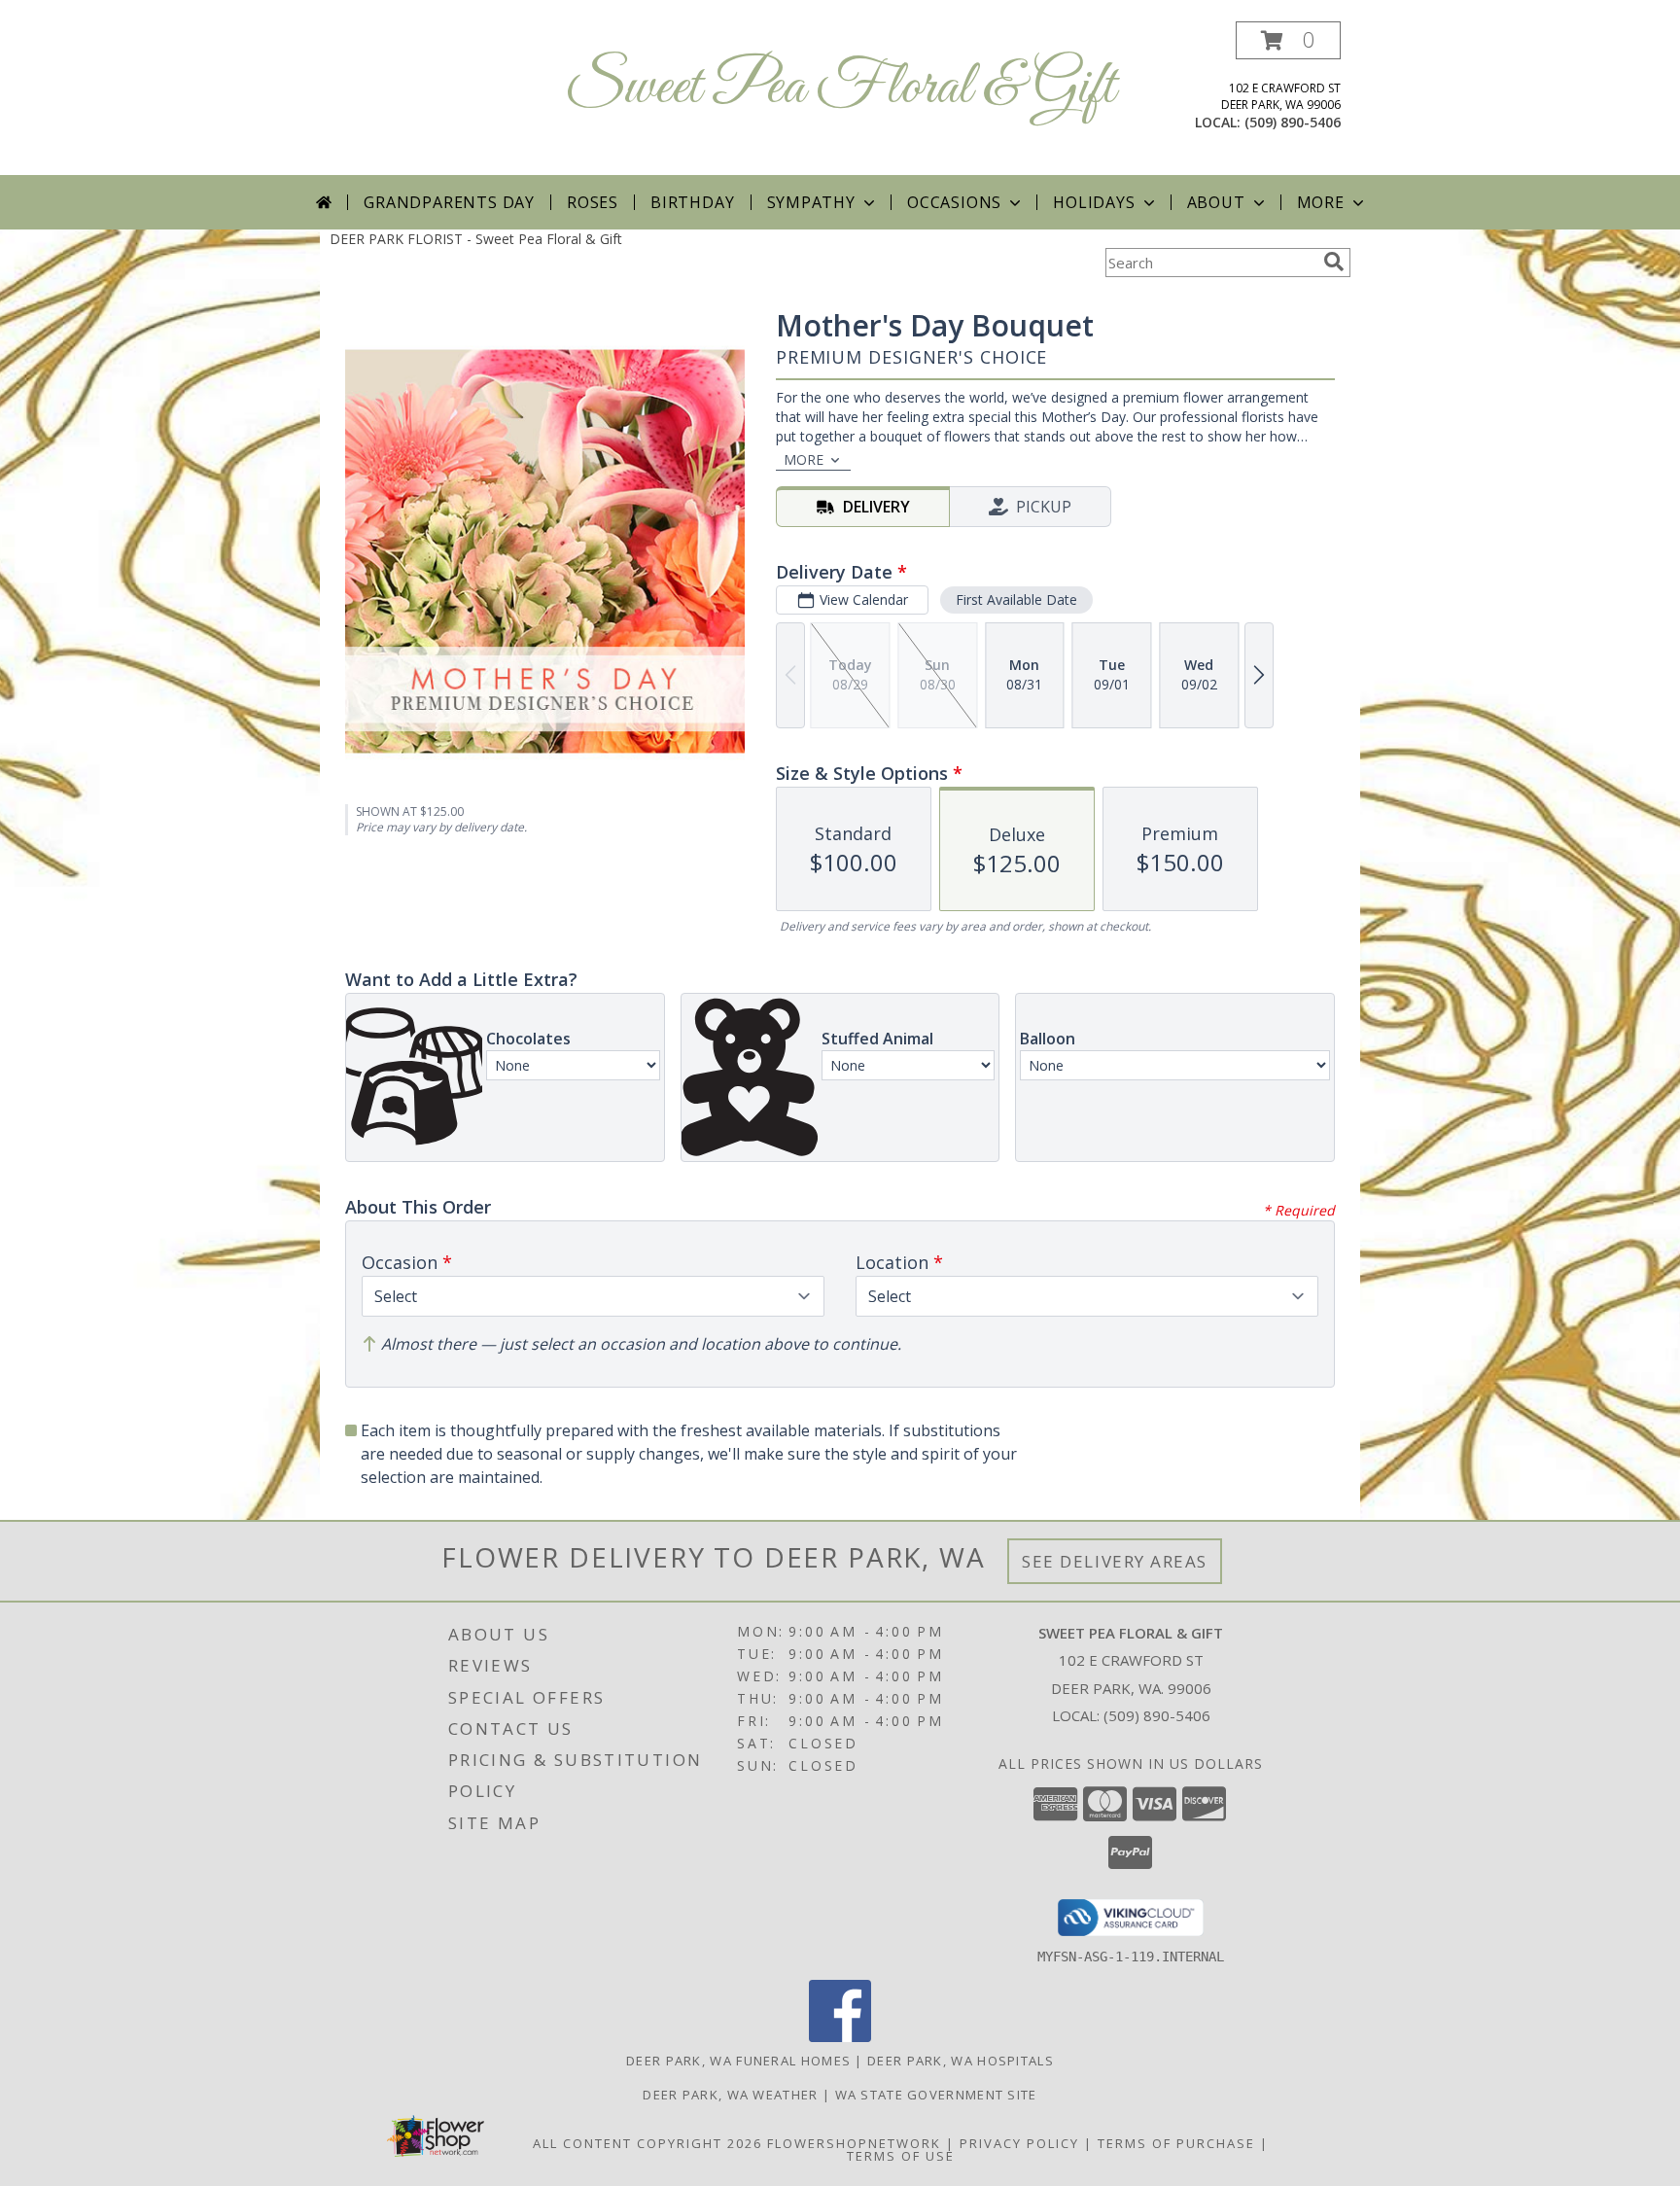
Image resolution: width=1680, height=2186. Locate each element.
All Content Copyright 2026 (647, 2143)
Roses (593, 202)
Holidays (1094, 202)
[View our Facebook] (840, 2037)
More (1321, 202)
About (1216, 202)
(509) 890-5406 (1293, 122)
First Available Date (1016, 599)
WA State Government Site (936, 2095)
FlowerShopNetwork (854, 2143)
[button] (1288, 40)
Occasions (954, 202)
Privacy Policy (1019, 2143)
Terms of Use (901, 2156)
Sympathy (811, 202)
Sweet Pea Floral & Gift (840, 88)
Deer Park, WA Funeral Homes (738, 2061)
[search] (1334, 262)
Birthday (692, 202)
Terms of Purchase (1176, 2143)
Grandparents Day (449, 202)
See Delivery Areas (1115, 1561)
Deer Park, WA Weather (730, 2095)
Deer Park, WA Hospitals (961, 2061)
